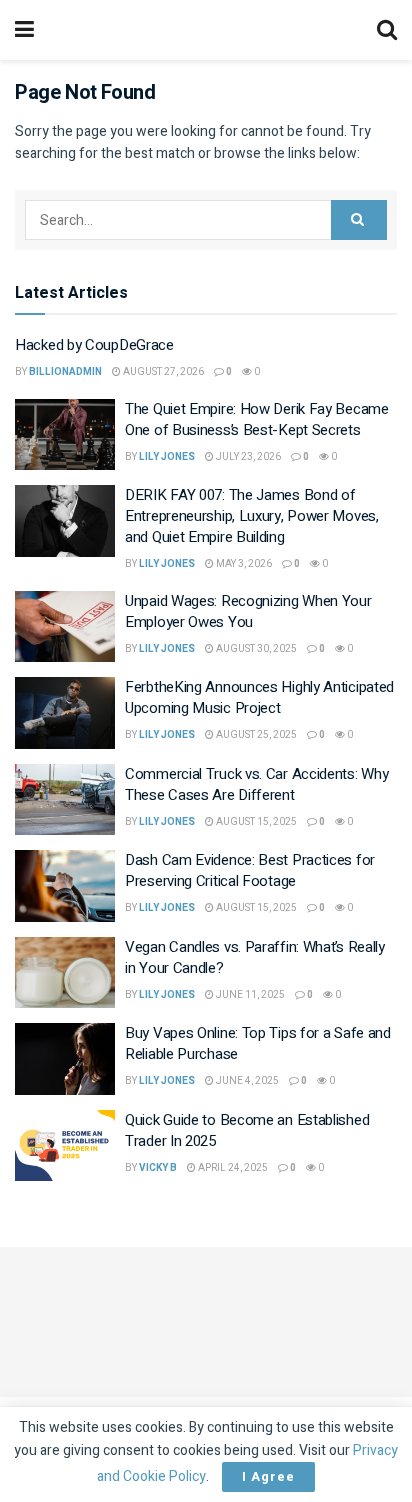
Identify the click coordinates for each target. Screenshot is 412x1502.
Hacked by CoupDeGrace (94, 345)
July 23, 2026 (247, 457)
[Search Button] (359, 220)
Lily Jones (167, 457)
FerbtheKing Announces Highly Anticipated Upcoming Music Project (259, 697)
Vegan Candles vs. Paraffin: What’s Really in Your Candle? (255, 957)
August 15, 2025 (255, 822)
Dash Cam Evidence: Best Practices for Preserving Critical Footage (250, 870)
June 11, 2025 (249, 995)
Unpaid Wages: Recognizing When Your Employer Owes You (248, 611)
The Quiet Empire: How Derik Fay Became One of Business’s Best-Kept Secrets (257, 419)
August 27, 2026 (162, 372)
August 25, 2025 (255, 735)
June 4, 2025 (246, 1081)
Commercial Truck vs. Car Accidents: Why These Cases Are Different (256, 784)
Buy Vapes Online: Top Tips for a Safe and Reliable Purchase (258, 1043)
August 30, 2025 (255, 649)
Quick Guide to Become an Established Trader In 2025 (247, 1130)
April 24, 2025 (232, 1168)
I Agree (268, 1476)
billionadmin (65, 372)
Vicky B (158, 1168)
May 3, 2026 (243, 564)
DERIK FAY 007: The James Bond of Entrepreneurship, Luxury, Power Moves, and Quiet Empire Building (252, 516)
